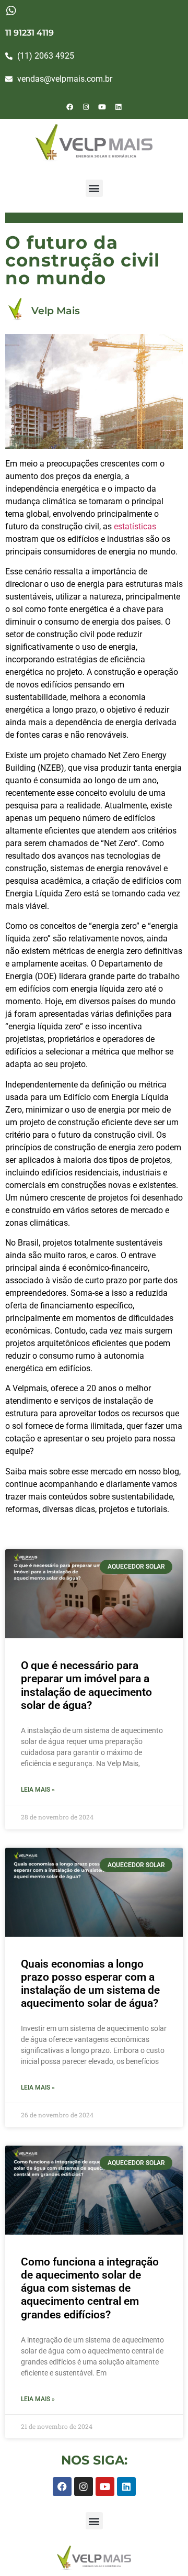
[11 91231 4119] (11, 11)
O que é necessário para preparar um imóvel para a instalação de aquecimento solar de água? (86, 1685)
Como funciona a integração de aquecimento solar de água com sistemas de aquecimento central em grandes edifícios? (90, 2288)
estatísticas (135, 526)
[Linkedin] (119, 107)
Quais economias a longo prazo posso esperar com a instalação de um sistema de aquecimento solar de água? (90, 1984)
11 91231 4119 (30, 33)
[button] (94, 188)
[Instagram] (86, 107)
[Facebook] (70, 107)
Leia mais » (38, 1790)
